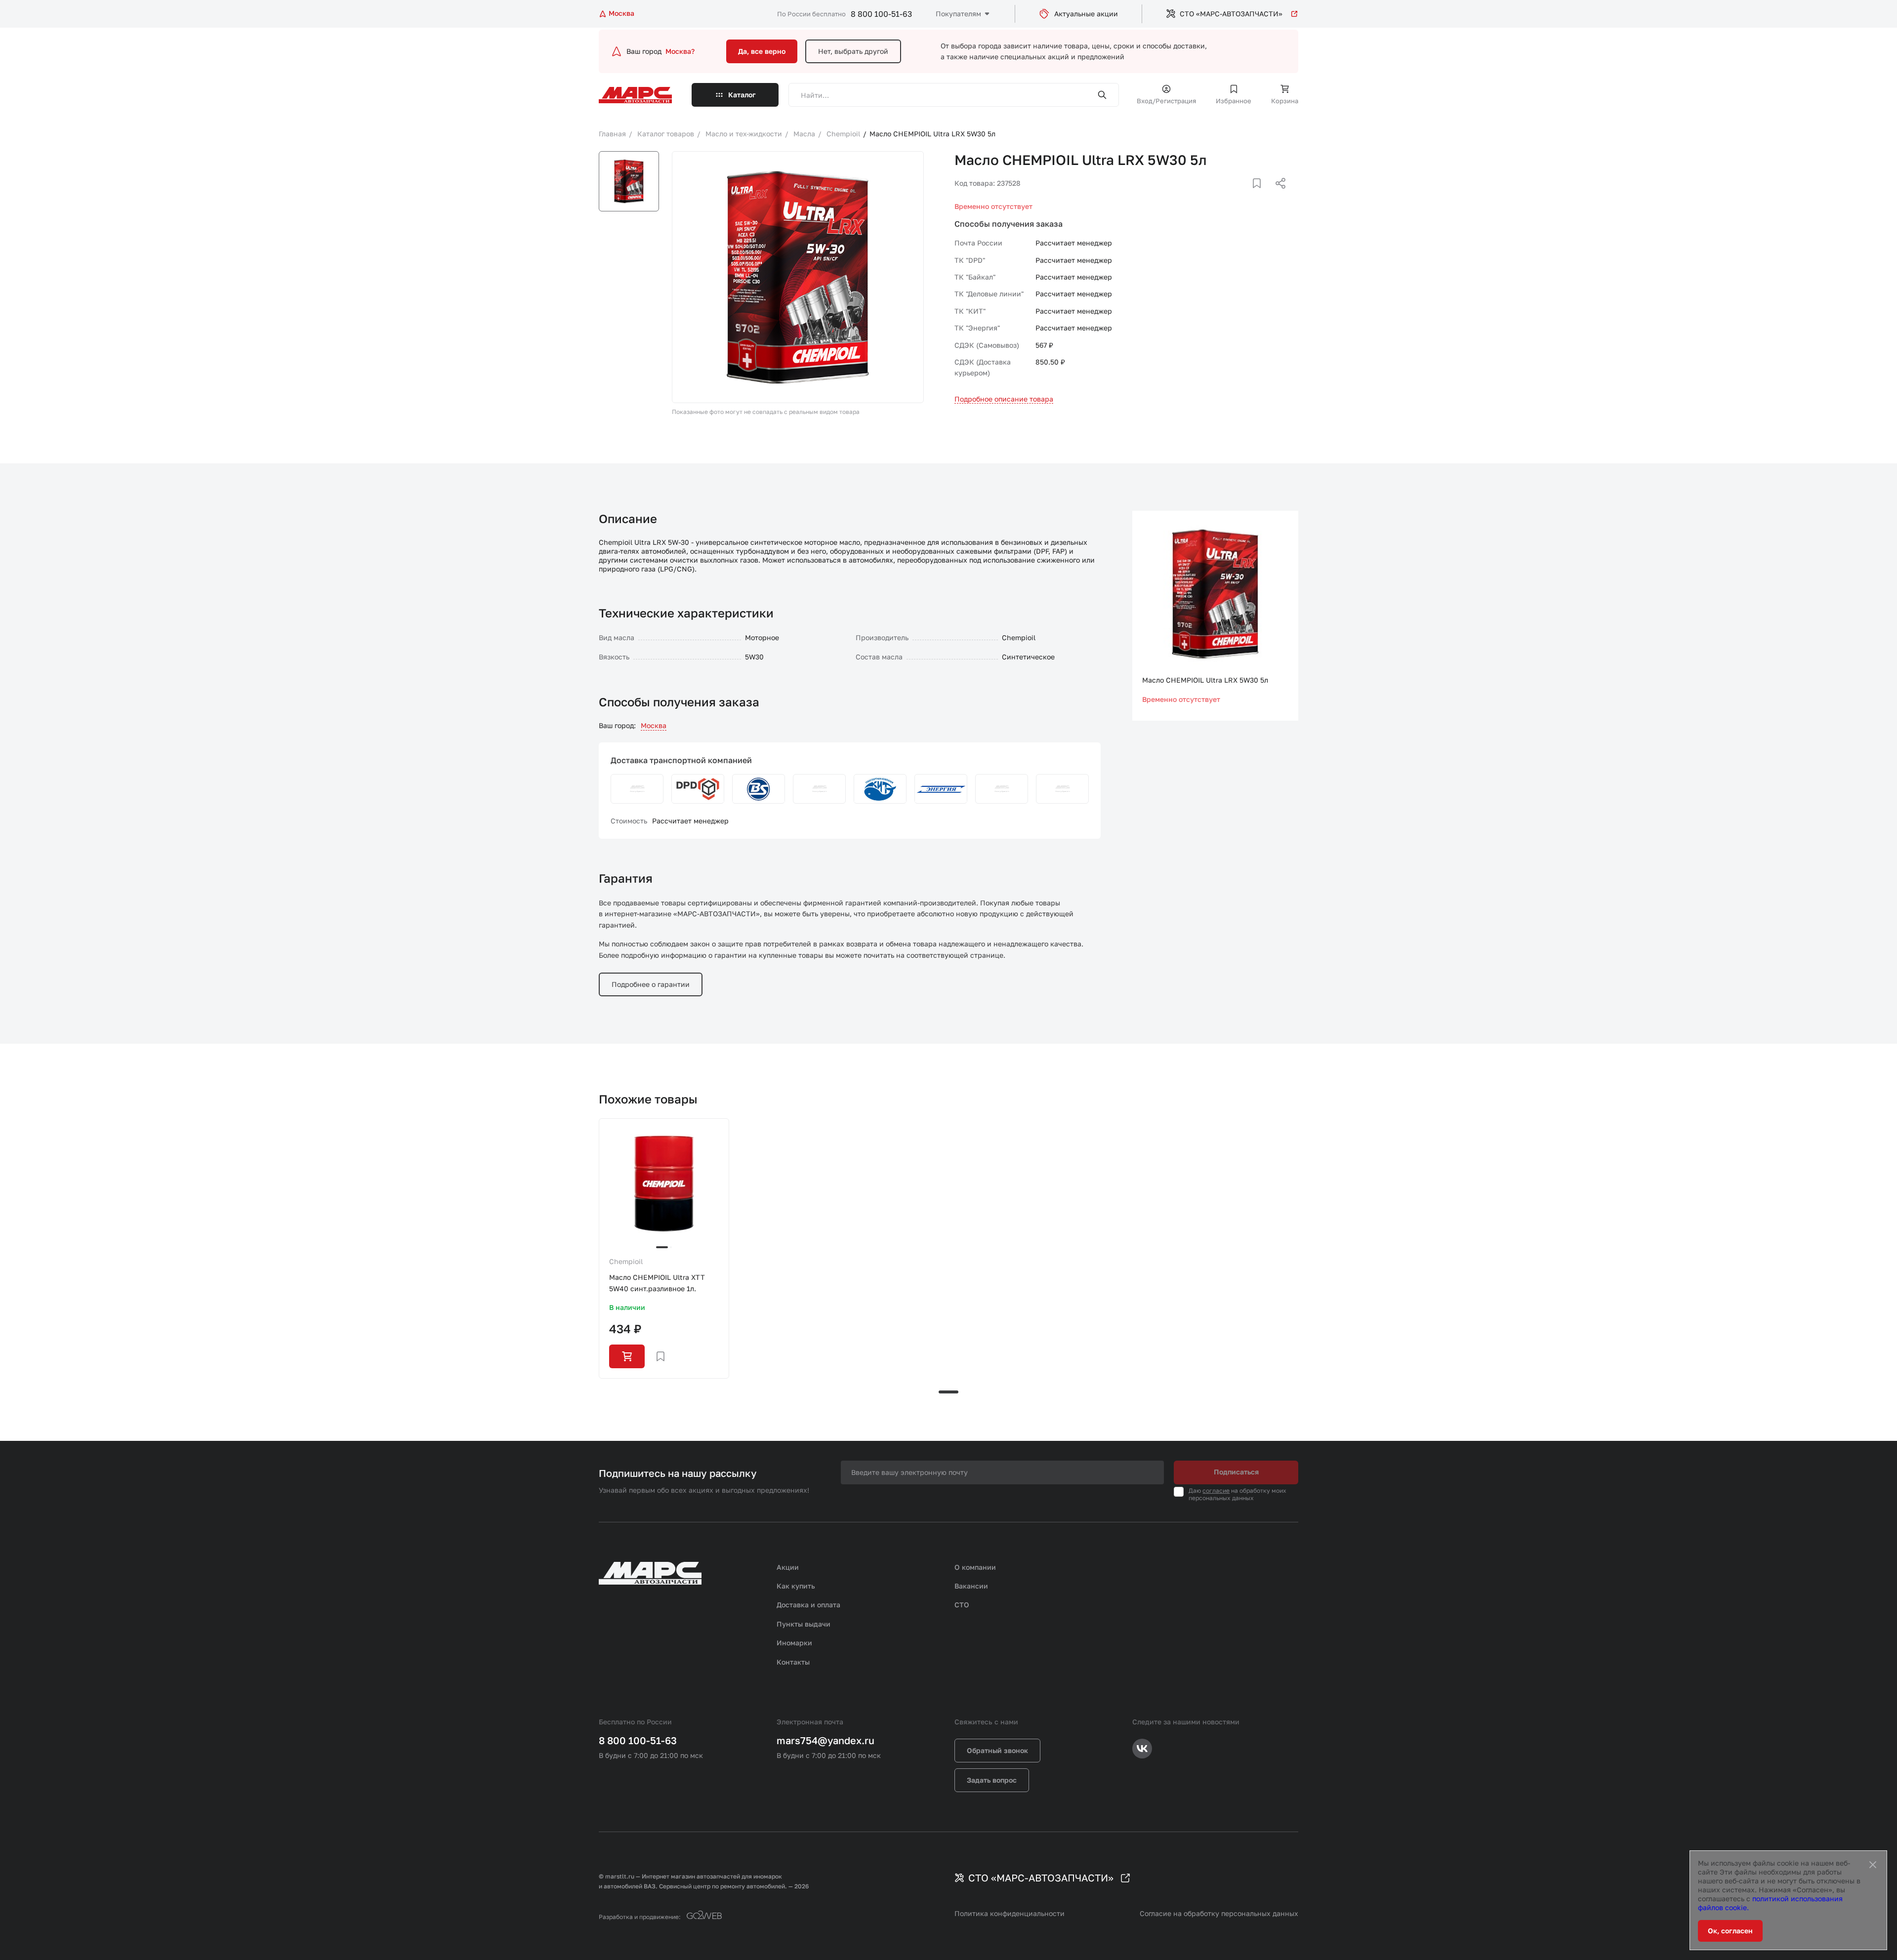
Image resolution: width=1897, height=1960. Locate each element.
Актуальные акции (1086, 14)
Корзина (1285, 101)
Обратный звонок (997, 1750)
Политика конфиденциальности (1010, 1913)
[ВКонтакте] (1245, 195)
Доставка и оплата (808, 1605)
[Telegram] (1230, 195)
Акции (788, 1567)
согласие (1216, 1490)
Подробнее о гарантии (651, 984)
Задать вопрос (992, 1780)
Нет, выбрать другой (853, 51)
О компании (975, 1567)
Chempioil (626, 1261)
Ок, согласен (1730, 1931)
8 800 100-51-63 (881, 14)
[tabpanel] (664, 1248)
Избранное (1234, 101)
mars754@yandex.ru (825, 1740)
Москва (654, 725)
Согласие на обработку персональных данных (1219, 1913)
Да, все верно (762, 51)
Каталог (742, 95)
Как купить (796, 1586)
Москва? (680, 51)
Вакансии (971, 1586)
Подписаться (1236, 1472)
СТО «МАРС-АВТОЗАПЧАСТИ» (1231, 14)
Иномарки (794, 1643)
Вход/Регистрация (1166, 101)
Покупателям (958, 14)
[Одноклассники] (1261, 195)
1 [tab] (948, 1392)
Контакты (793, 1662)
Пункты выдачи (804, 1624)
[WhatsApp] (1277, 195)
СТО (962, 1605)
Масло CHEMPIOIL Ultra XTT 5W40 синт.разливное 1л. (657, 1283)
